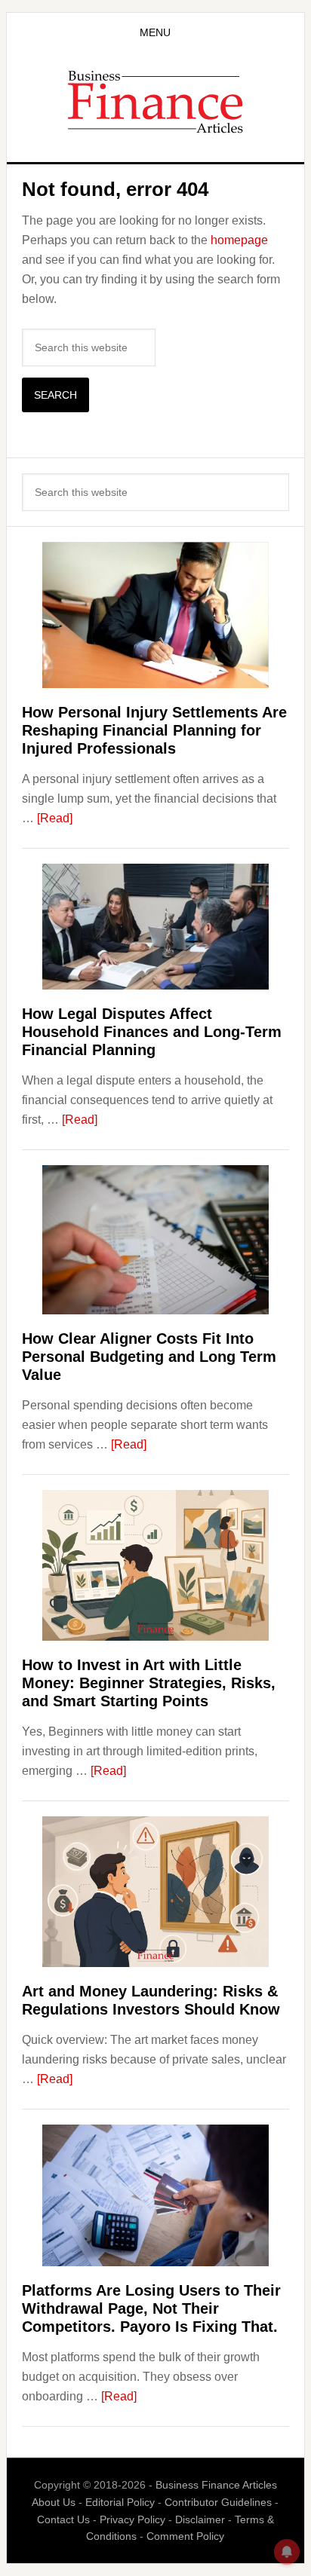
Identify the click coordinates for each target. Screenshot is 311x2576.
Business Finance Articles (155, 101)
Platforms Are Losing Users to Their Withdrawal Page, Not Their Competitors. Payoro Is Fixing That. (151, 2308)
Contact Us (63, 2519)
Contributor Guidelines (218, 2502)
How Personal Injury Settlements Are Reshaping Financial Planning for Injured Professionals (154, 730)
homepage (239, 240)
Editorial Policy (120, 2502)
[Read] (55, 818)
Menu (155, 32)
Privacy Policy (132, 2519)
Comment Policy (185, 2536)
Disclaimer (200, 2519)
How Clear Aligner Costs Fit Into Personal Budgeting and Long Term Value (149, 1357)
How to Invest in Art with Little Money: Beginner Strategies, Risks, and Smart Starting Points (149, 1683)
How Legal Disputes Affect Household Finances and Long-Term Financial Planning (152, 1032)
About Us (54, 2502)
